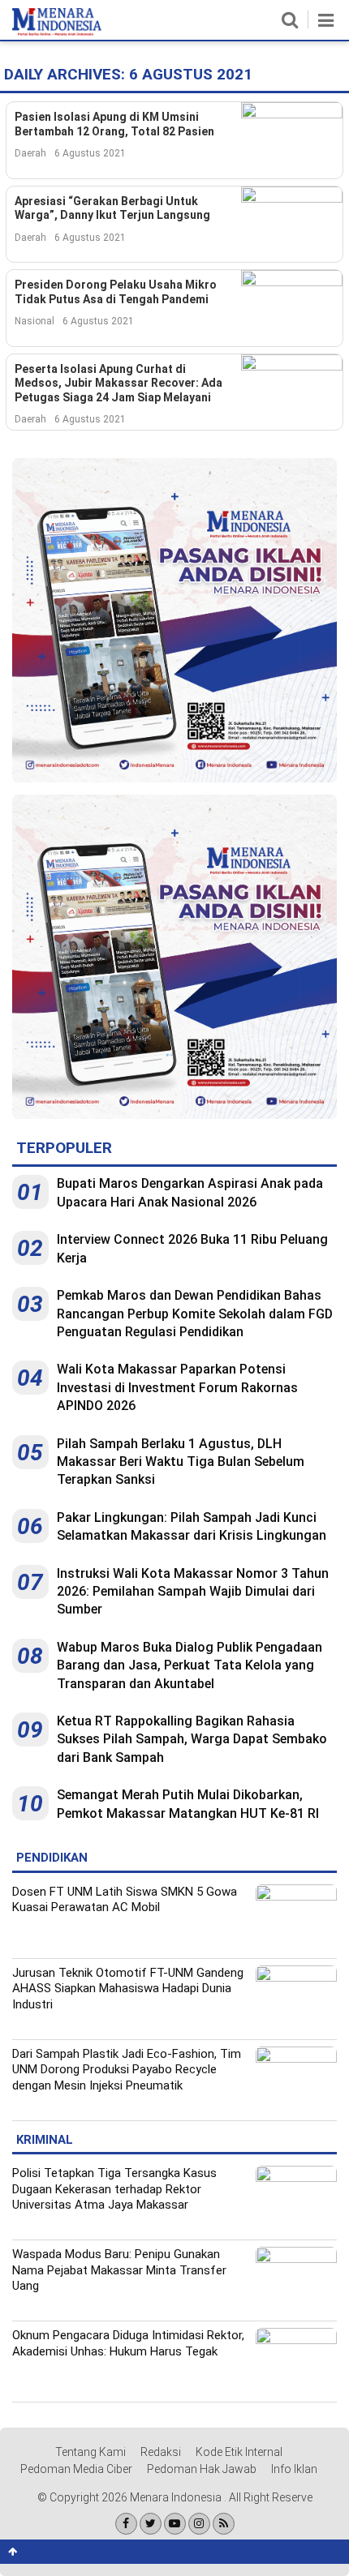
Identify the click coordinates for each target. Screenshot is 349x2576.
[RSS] (224, 2524)
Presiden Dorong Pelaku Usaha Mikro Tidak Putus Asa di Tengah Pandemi (116, 292)
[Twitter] (151, 2524)
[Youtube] (175, 2524)
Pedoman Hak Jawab (202, 2469)
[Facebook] (126, 2524)
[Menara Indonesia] (57, 32)
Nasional (34, 321)
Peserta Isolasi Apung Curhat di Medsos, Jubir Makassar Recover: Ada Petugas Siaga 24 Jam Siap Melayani (118, 383)
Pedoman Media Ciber (76, 2469)
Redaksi (161, 2452)
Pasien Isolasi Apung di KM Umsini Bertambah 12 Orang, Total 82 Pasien (114, 124)
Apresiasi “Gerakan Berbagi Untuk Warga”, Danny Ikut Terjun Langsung (112, 208)
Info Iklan (294, 2469)
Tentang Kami (90, 2452)
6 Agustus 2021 (90, 153)
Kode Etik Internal (239, 2452)
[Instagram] (199, 2524)
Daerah (30, 153)
